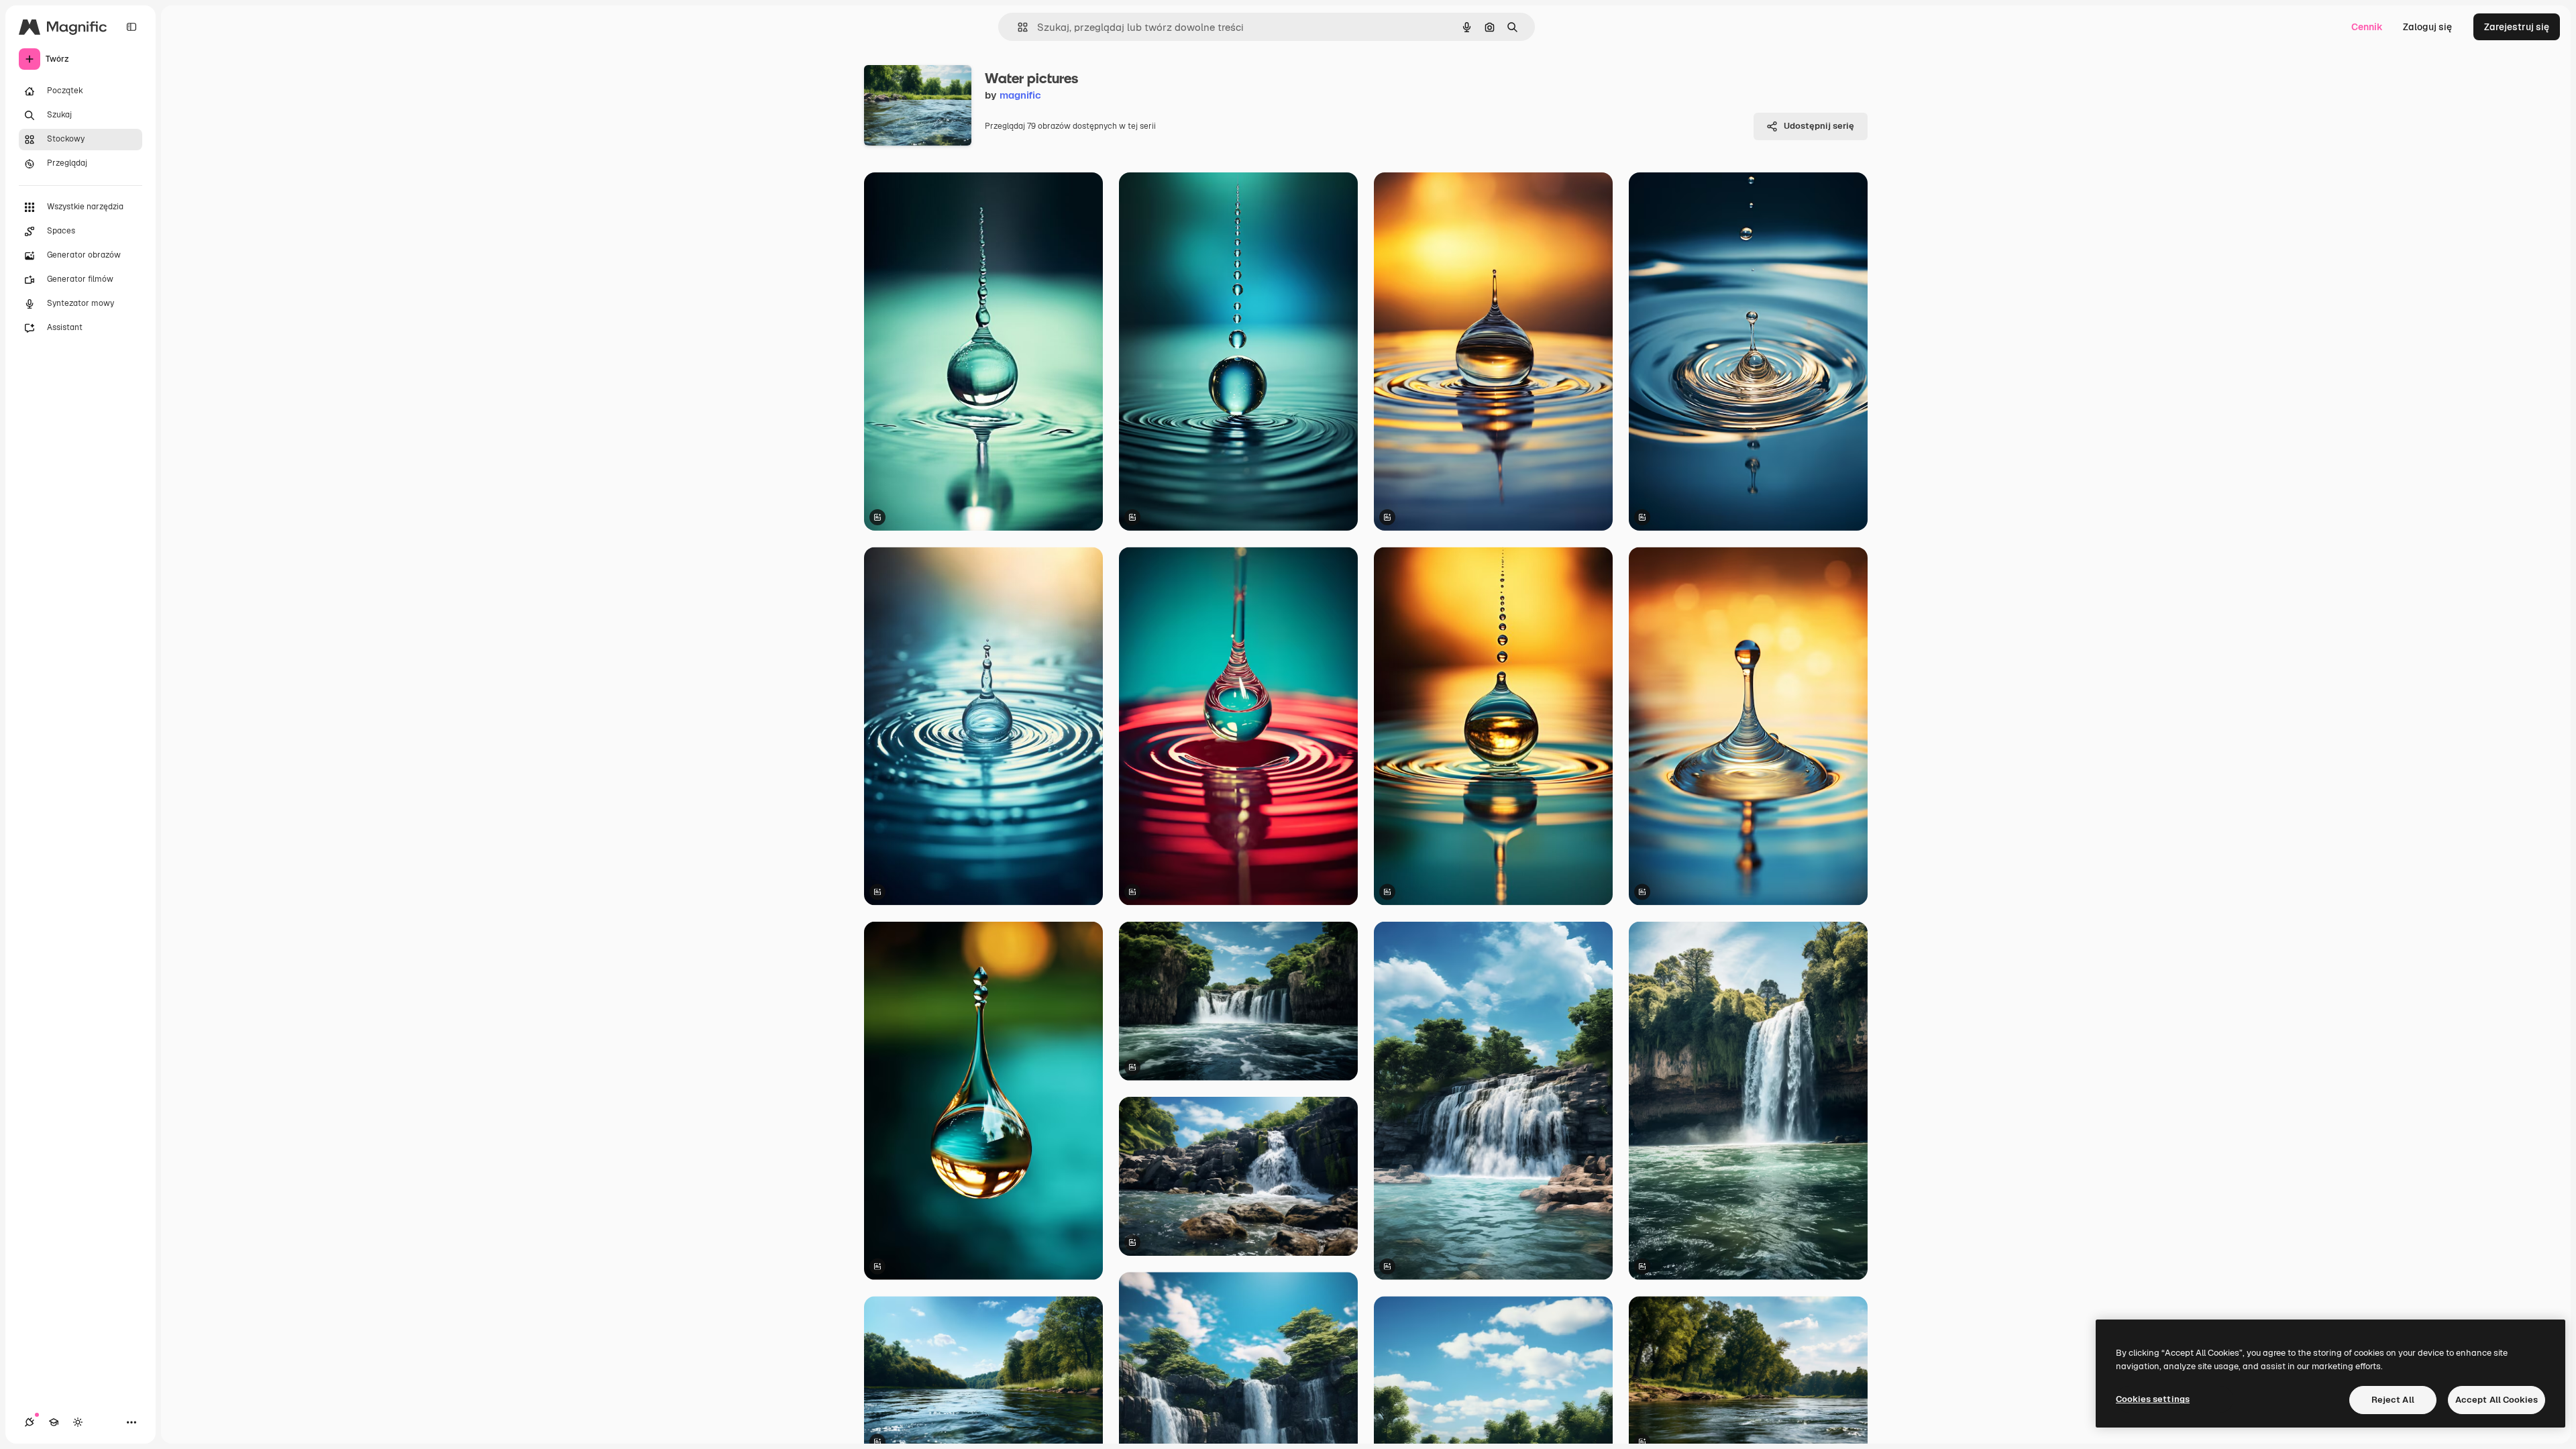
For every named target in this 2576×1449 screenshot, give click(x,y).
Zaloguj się (2427, 27)
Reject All (2393, 1400)
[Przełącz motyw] (78, 1422)
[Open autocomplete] (1017, 27)
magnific (1020, 95)
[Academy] (54, 1422)
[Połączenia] (30, 1422)
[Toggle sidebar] (131, 27)
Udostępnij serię (1819, 126)
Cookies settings (2153, 1399)
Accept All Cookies (2497, 1400)
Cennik (2367, 27)
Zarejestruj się (2517, 27)
